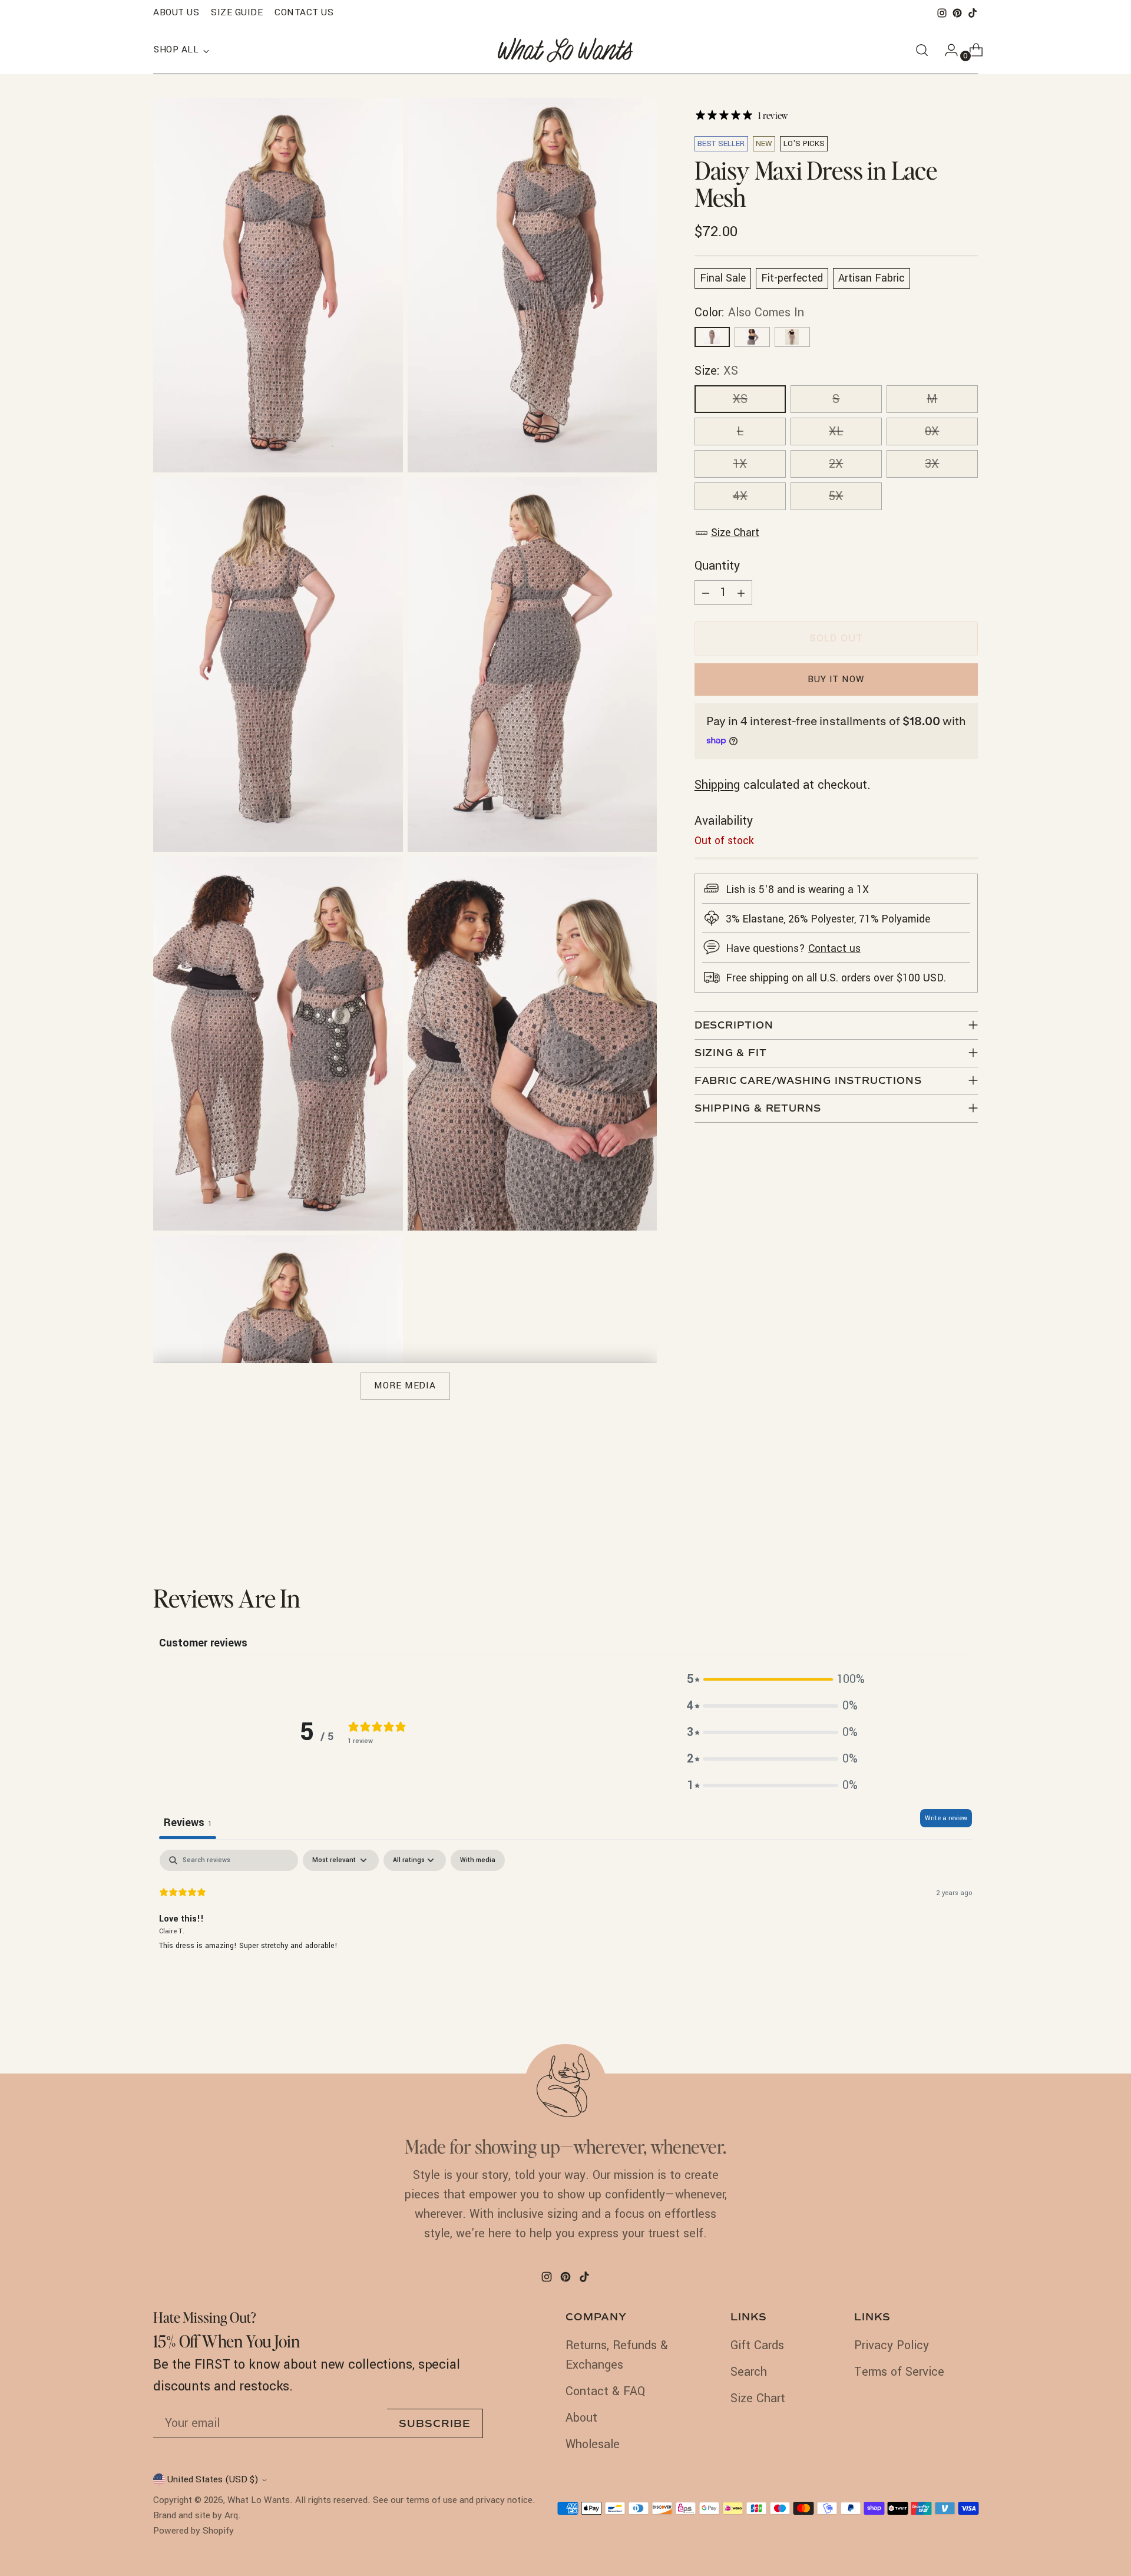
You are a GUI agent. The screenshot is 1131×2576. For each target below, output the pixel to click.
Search (749, 2372)
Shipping (717, 785)
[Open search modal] (922, 50)
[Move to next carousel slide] (968, 1520)
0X (932, 431)
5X (836, 496)
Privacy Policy (892, 2345)
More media (405, 1385)
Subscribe (435, 2424)
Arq (231, 2515)
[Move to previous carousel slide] (941, 1520)
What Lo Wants (259, 2500)
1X (740, 464)
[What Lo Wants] (565, 50)
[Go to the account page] (947, 50)
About (581, 2418)
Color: (749, 313)
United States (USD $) (213, 2479)
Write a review (946, 1818)
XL (836, 431)
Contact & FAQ (605, 2391)
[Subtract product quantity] (706, 593)
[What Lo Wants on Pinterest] (957, 13)
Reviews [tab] (188, 1823)
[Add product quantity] (741, 593)
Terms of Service (899, 2372)
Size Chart (735, 533)
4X (740, 496)
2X (836, 464)
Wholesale (593, 2444)
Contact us (834, 949)
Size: (716, 371)
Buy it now (836, 679)
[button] (772, 1679)
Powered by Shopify (194, 2531)
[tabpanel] (565, 1925)
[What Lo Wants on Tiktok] (973, 13)
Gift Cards (757, 2345)
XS (740, 399)
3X (932, 464)
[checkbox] (478, 1860)
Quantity (717, 566)
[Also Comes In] (712, 337)
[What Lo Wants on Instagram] (942, 13)
